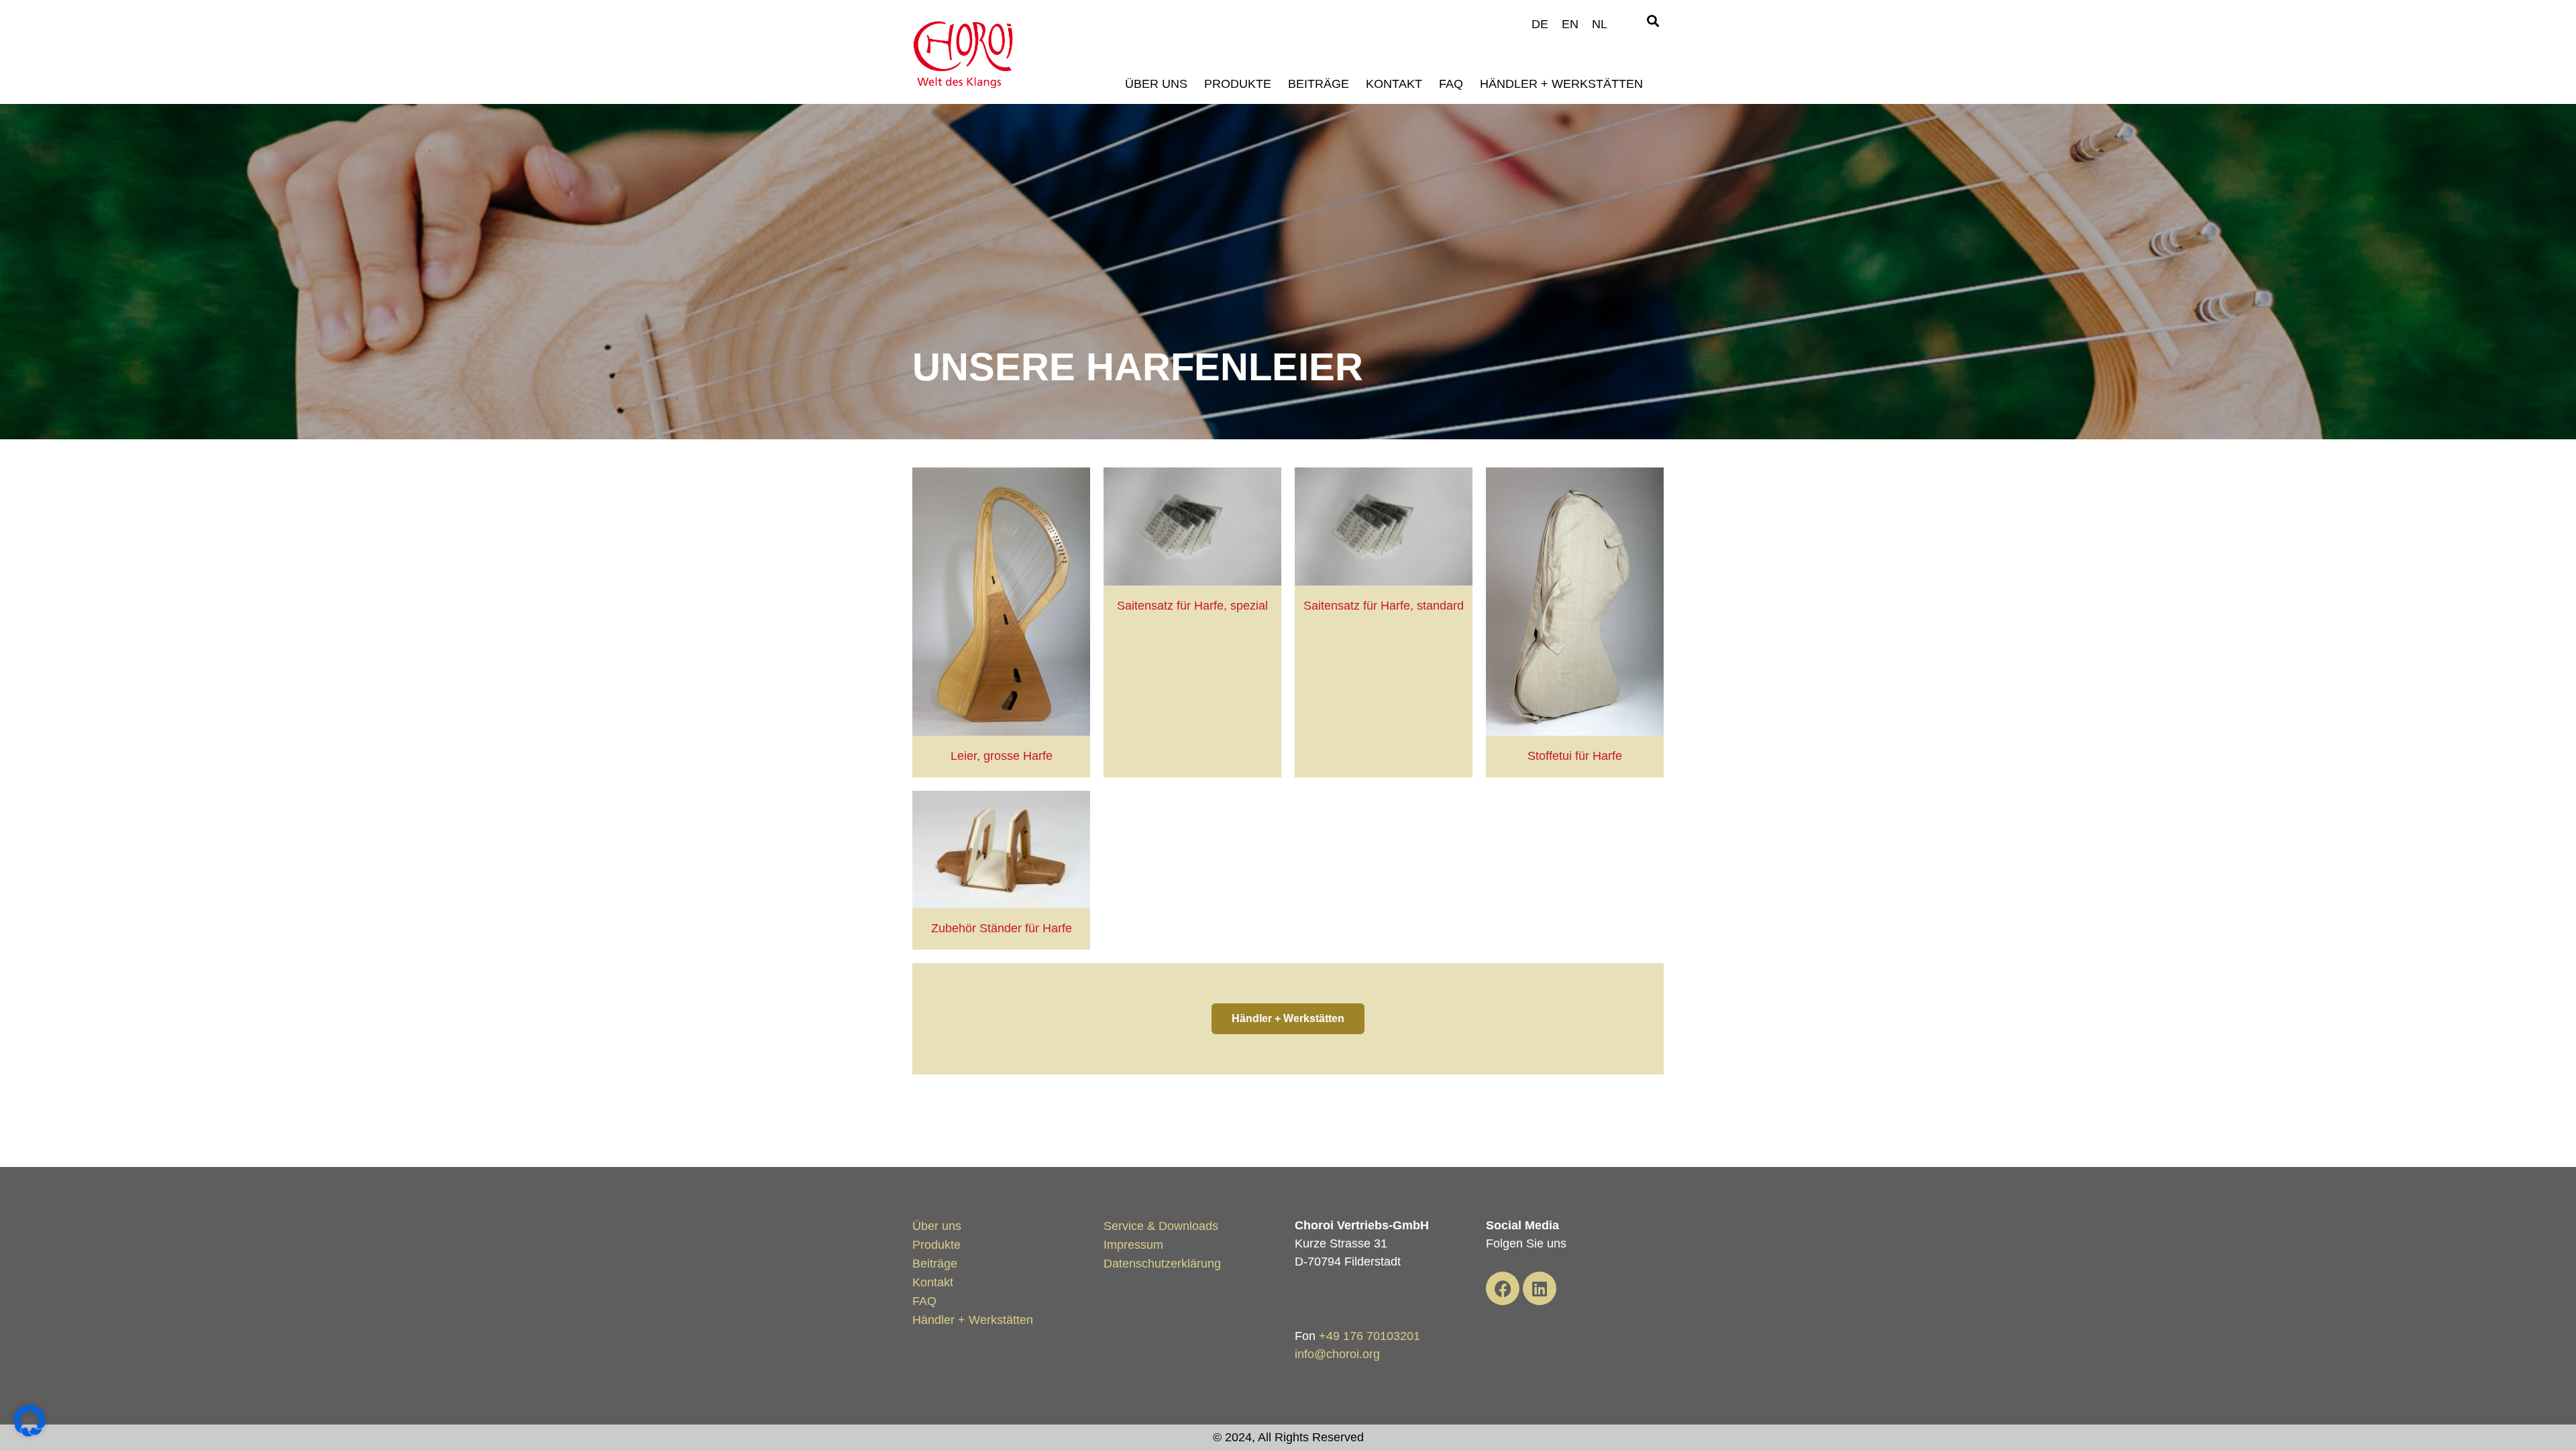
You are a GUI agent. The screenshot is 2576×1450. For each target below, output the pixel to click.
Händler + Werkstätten (1561, 84)
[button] (1653, 21)
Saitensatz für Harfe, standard (1384, 606)
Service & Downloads (1161, 1226)
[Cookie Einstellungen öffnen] (30, 1433)
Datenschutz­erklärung (1162, 1264)
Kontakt (1394, 84)
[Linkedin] (1540, 1288)
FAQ (1451, 84)
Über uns (1156, 84)
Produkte (1238, 84)
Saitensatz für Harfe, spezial (1192, 606)
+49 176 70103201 (1370, 1336)
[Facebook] (1503, 1288)
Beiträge (1319, 84)
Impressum (1133, 1245)
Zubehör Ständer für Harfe (1002, 928)
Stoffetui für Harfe (1575, 756)
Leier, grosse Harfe (1002, 756)
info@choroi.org (1337, 1354)
